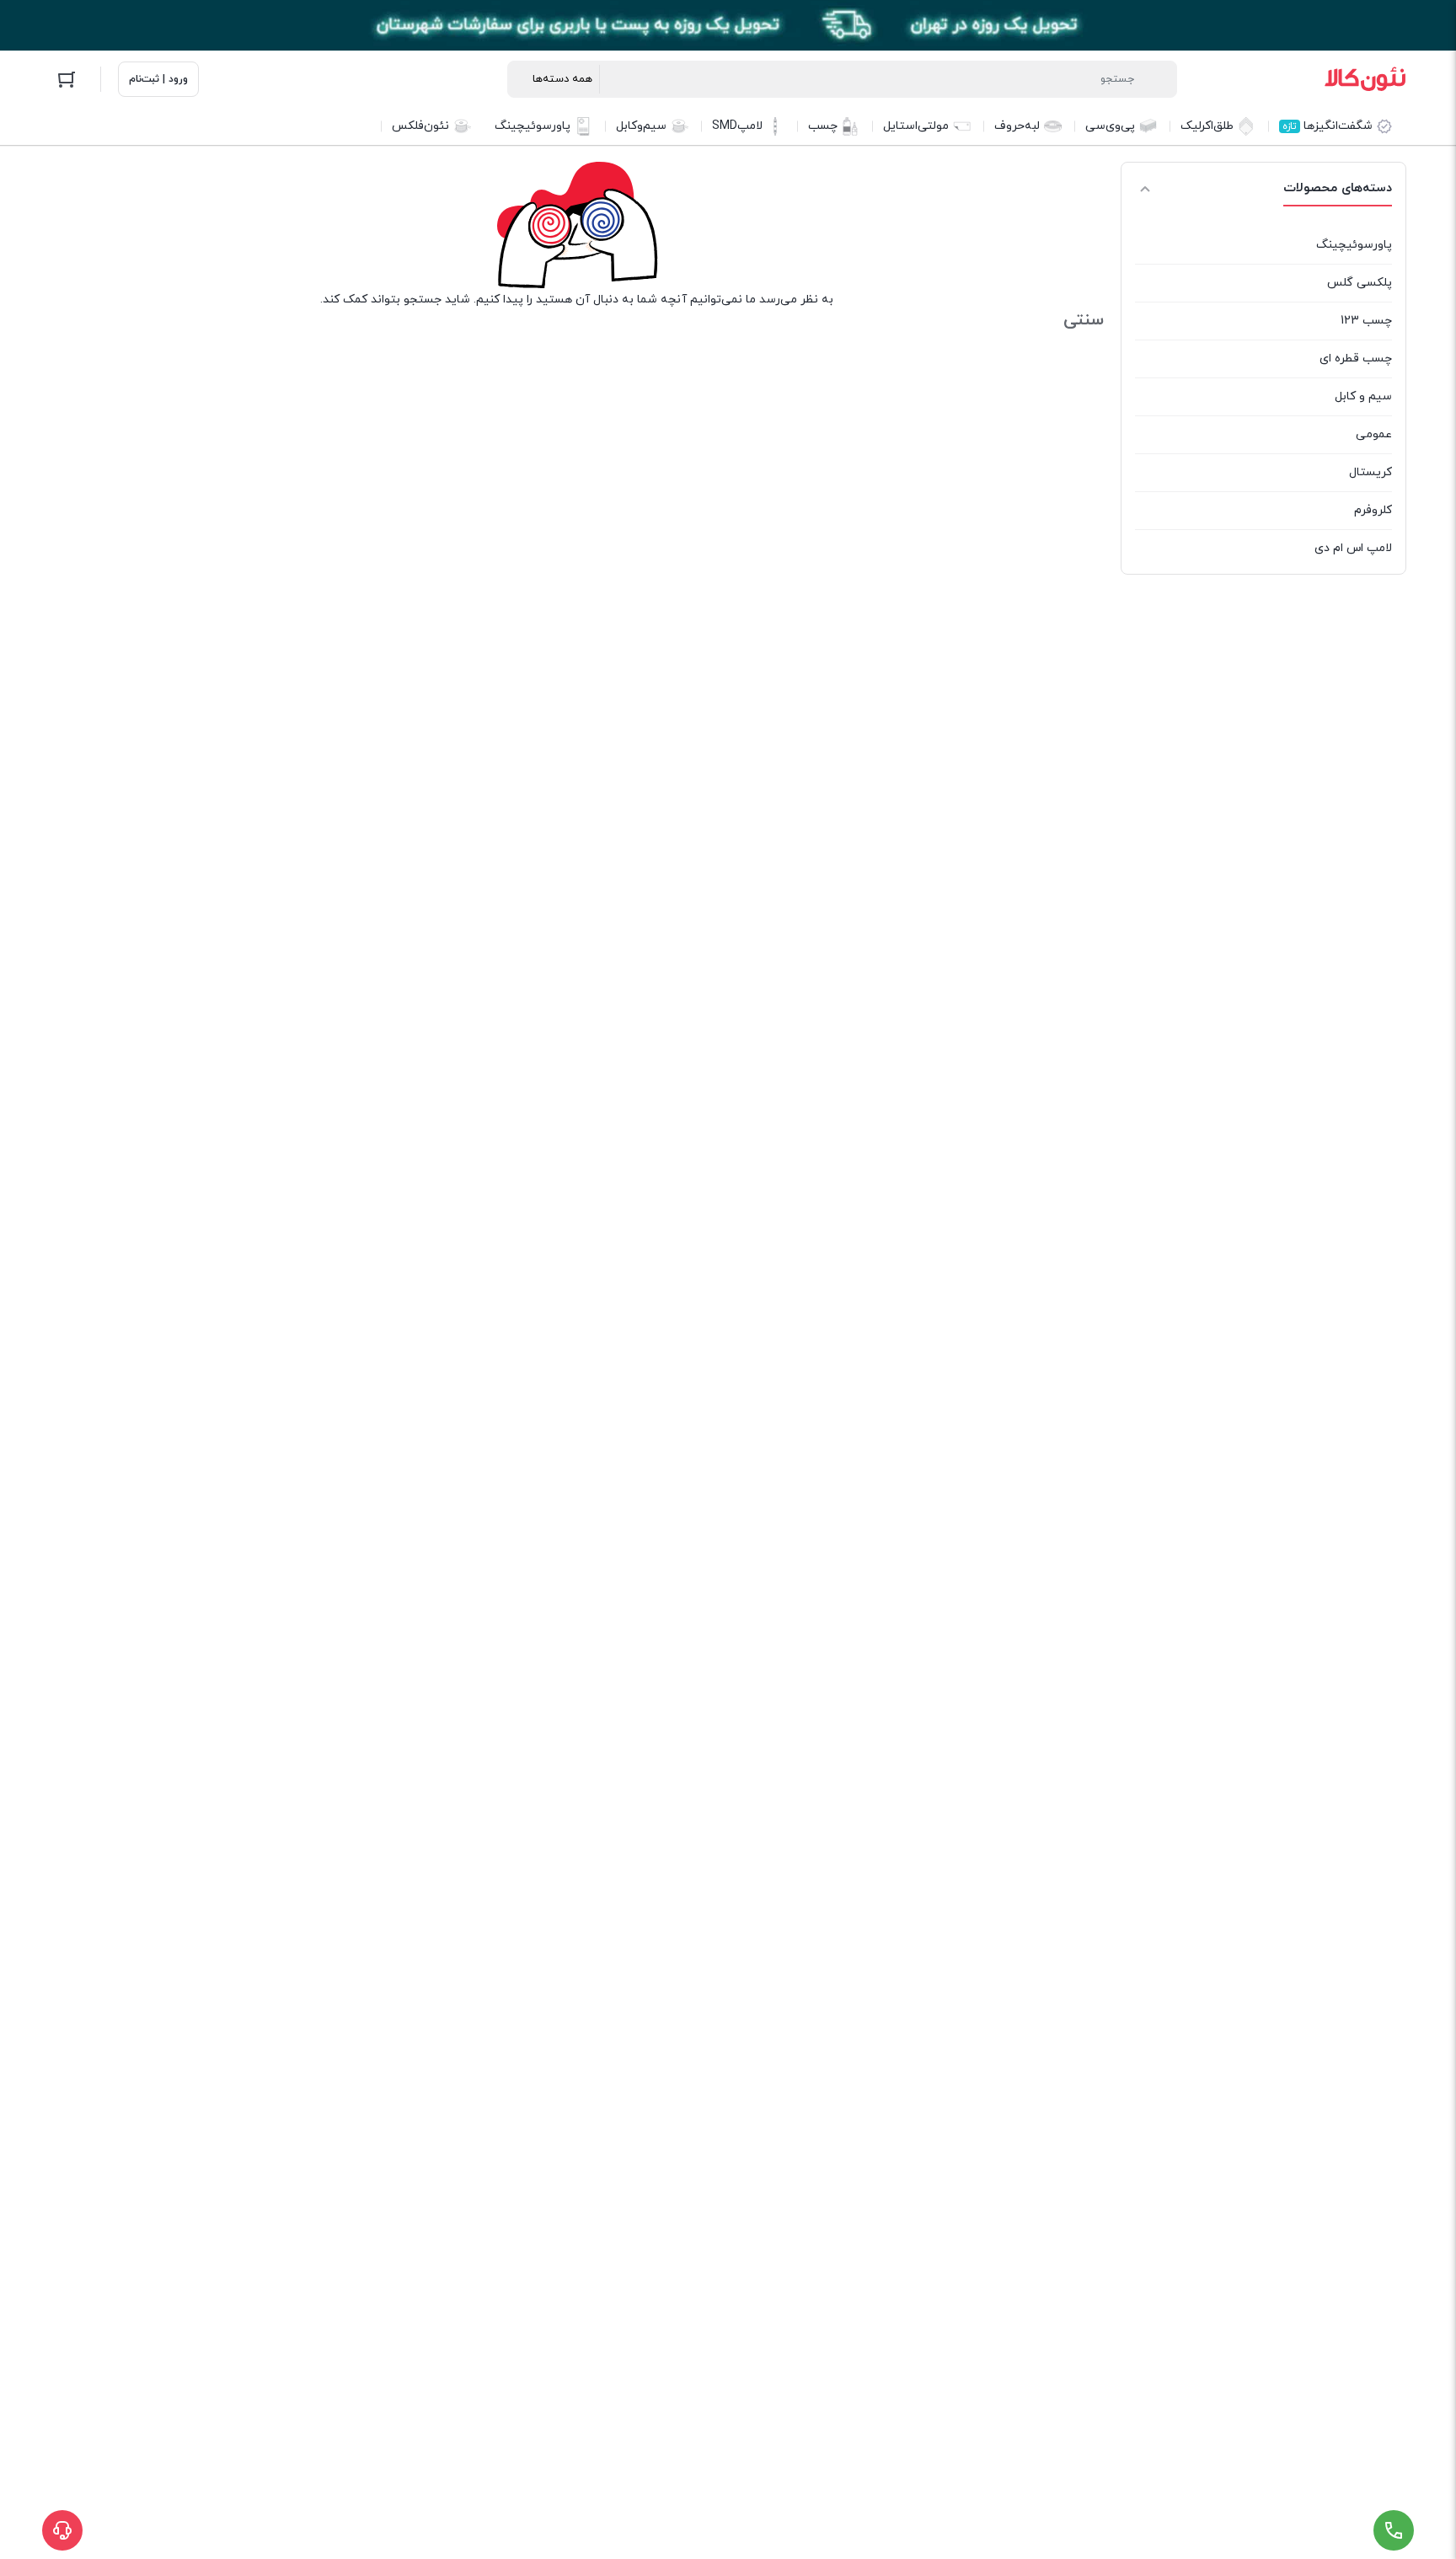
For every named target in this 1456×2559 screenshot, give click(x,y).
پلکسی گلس (1360, 283)
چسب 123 (1366, 321)
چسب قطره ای (1356, 359)
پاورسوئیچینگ (1354, 245)
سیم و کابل (1363, 396)
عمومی (1374, 434)
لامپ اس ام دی (1353, 548)
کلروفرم (1373, 510)
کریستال (1370, 472)
